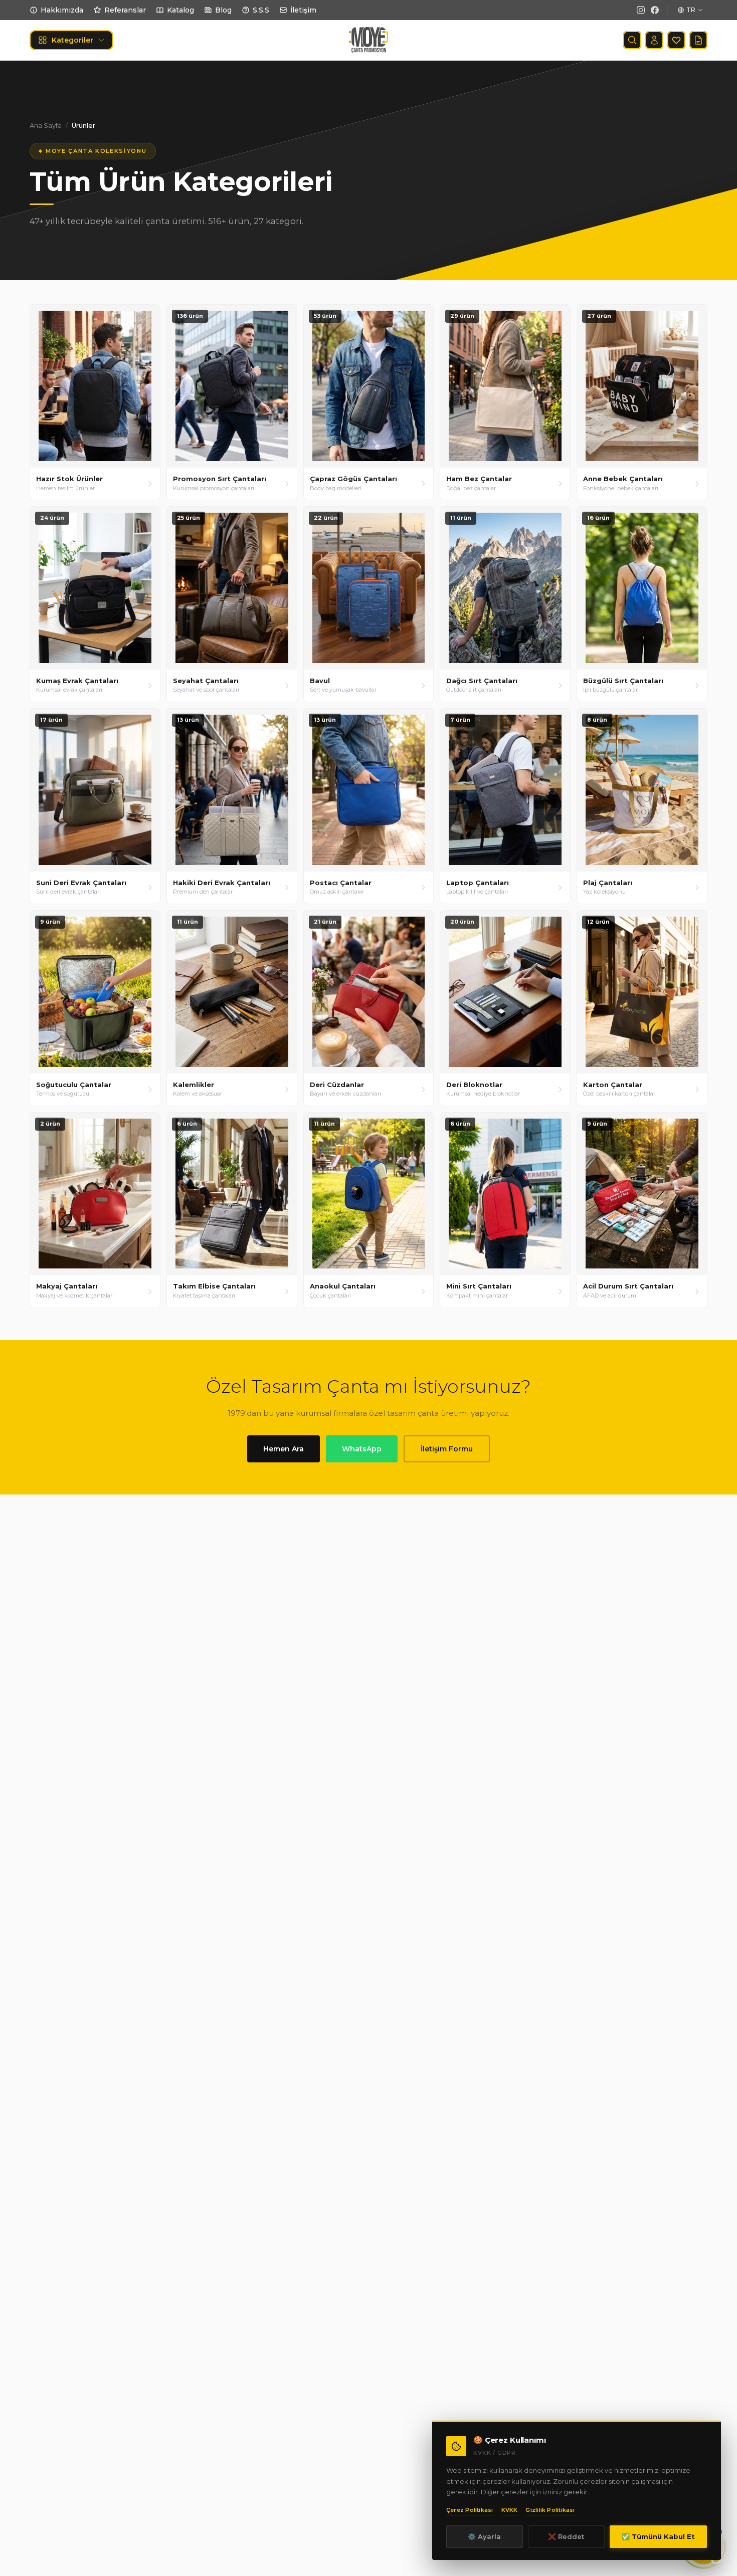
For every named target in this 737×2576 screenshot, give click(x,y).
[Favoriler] (676, 40)
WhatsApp (362, 1449)
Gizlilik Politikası (550, 2510)
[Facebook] (655, 10)
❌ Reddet (566, 2536)
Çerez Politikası (470, 2510)
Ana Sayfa (46, 125)
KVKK (510, 2510)
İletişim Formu (447, 1449)
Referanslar (125, 10)
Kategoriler (72, 40)
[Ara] (632, 40)
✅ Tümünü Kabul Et (658, 2536)
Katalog (180, 10)
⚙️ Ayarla (484, 2536)
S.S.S (261, 10)
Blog (223, 10)
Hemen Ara (284, 1449)
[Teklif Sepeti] (698, 40)
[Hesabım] (654, 40)
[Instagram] (641, 10)
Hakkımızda (62, 10)
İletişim (303, 10)
